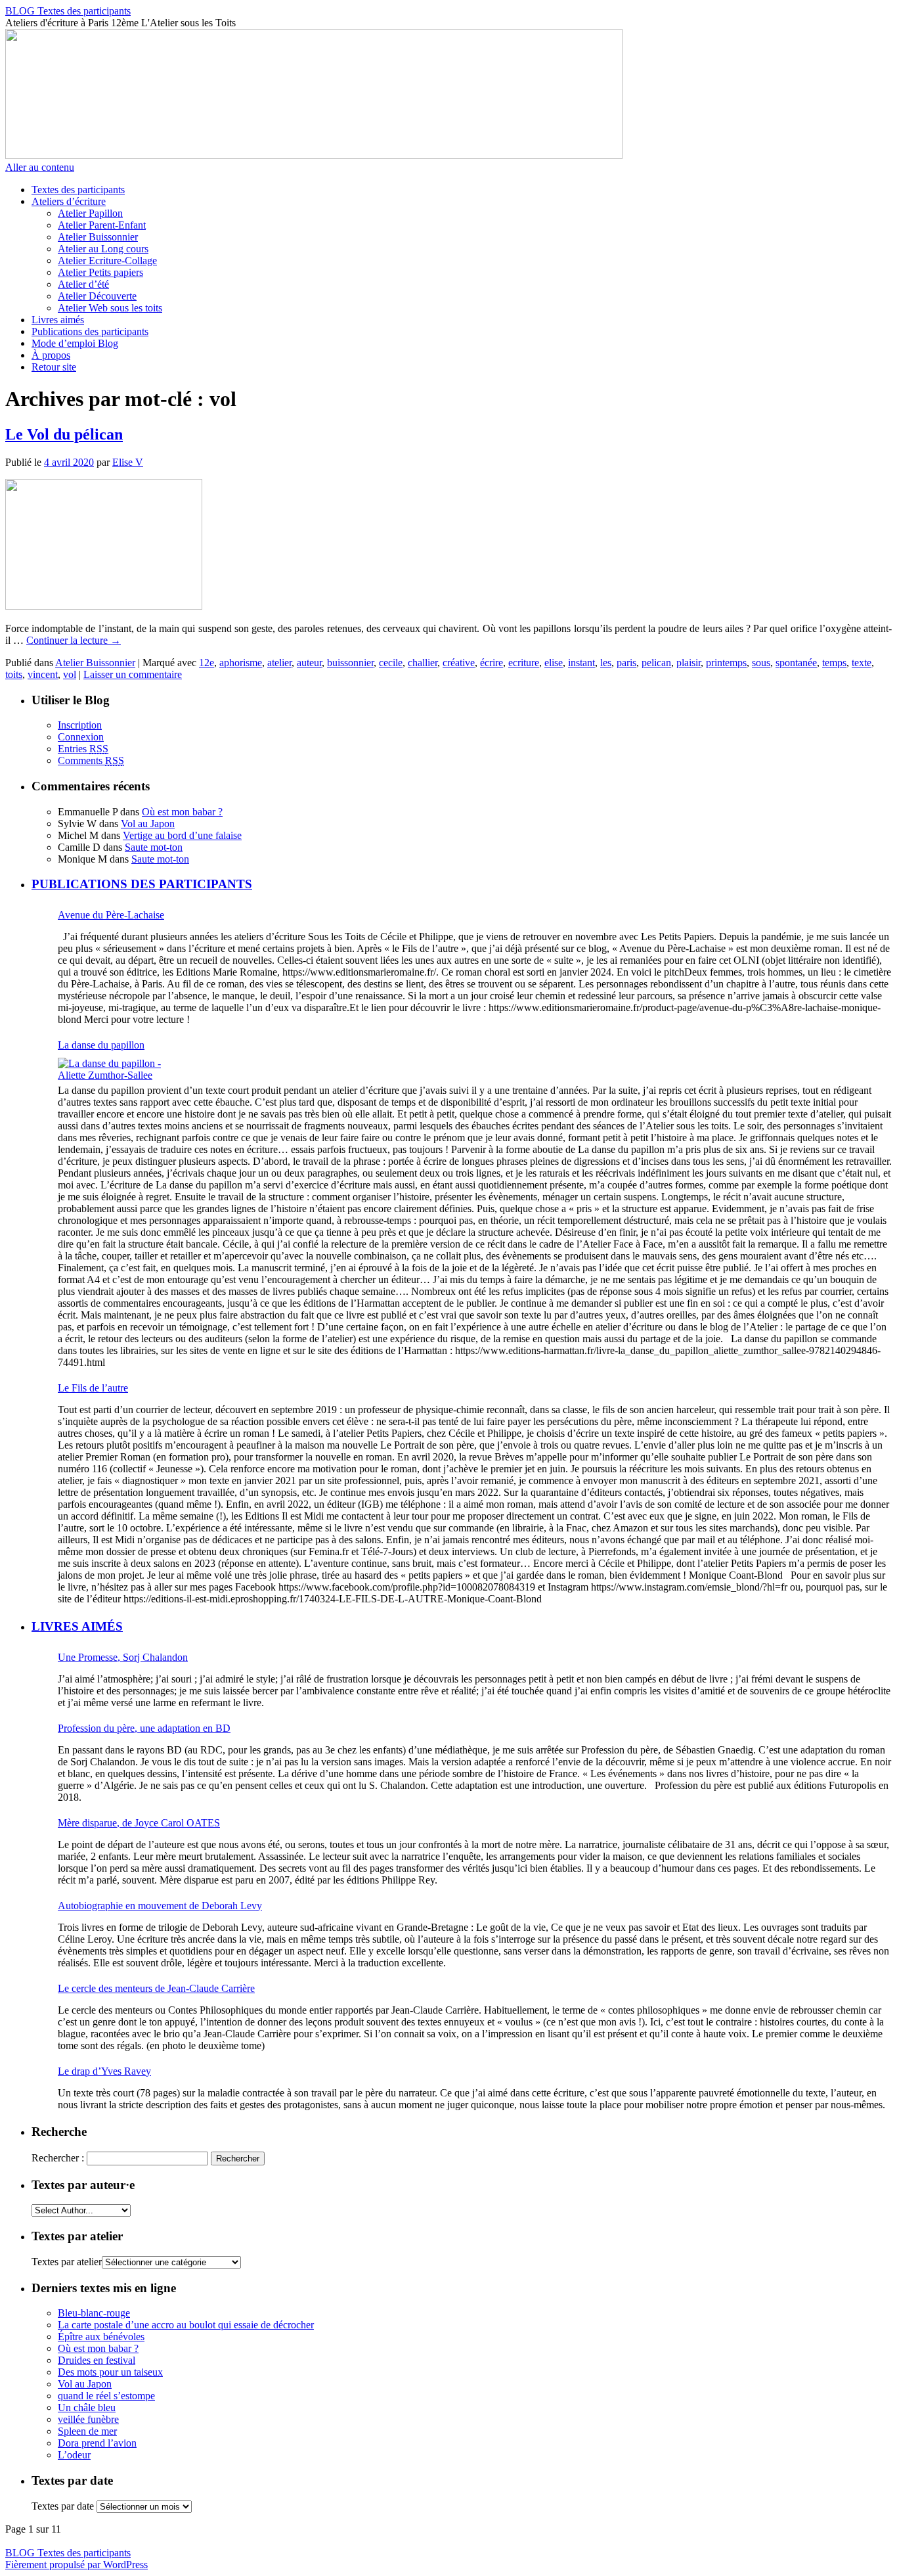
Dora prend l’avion (97, 2443)
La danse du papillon (101, 1045)
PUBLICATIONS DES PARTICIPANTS (142, 884)
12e (207, 663)
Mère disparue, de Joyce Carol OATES (139, 1823)
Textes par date (63, 2506)
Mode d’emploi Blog (75, 343)
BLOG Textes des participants (68, 11)
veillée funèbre (88, 2419)
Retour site (54, 367)
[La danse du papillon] (117, 1070)
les (606, 663)
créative (459, 663)
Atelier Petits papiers (100, 272)
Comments (91, 760)
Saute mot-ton (154, 847)
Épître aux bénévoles (101, 2337)
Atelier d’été (83, 284)
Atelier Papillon (90, 213)
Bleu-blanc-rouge (94, 2313)
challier (423, 663)
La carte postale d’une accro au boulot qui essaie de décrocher (186, 2325)
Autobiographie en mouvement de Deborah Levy (160, 1906)
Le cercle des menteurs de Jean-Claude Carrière (156, 1988)
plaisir (689, 663)
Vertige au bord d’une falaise (182, 835)
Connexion (81, 737)
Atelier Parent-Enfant (102, 225)
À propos (51, 355)
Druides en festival (97, 2360)
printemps (726, 663)
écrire (492, 663)
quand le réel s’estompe (106, 2396)
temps (834, 663)
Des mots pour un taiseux (110, 2372)
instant (581, 663)
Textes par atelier (67, 2262)
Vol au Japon (148, 824)
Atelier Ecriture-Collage (107, 260)
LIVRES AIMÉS (77, 1626)
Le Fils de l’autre (93, 1388)
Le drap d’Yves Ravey (104, 2071)
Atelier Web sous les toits (110, 308)
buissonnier (350, 663)
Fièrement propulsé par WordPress (77, 2565)
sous (761, 663)
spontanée (796, 663)
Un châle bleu (87, 2407)
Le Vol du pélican (64, 434)
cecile (391, 663)
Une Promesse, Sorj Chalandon (123, 1657)
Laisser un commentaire (133, 674)
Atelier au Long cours (103, 249)
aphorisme (241, 663)
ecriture (524, 663)
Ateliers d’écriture (69, 201)
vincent (43, 674)
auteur (309, 663)
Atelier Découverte (97, 296)
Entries (83, 749)
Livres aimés (58, 320)
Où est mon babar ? (182, 812)
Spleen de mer (87, 2431)
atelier (279, 663)
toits (14, 674)
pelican (656, 663)
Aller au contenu (40, 167)
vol (70, 674)
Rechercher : (58, 2158)
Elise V (128, 462)
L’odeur (74, 2455)
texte (862, 663)
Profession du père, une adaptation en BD (144, 1728)
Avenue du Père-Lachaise (111, 915)
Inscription (80, 725)
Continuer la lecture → (74, 640)
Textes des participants (78, 190)
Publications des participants (90, 331)
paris (626, 663)
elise (554, 663)
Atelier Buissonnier (98, 237)
